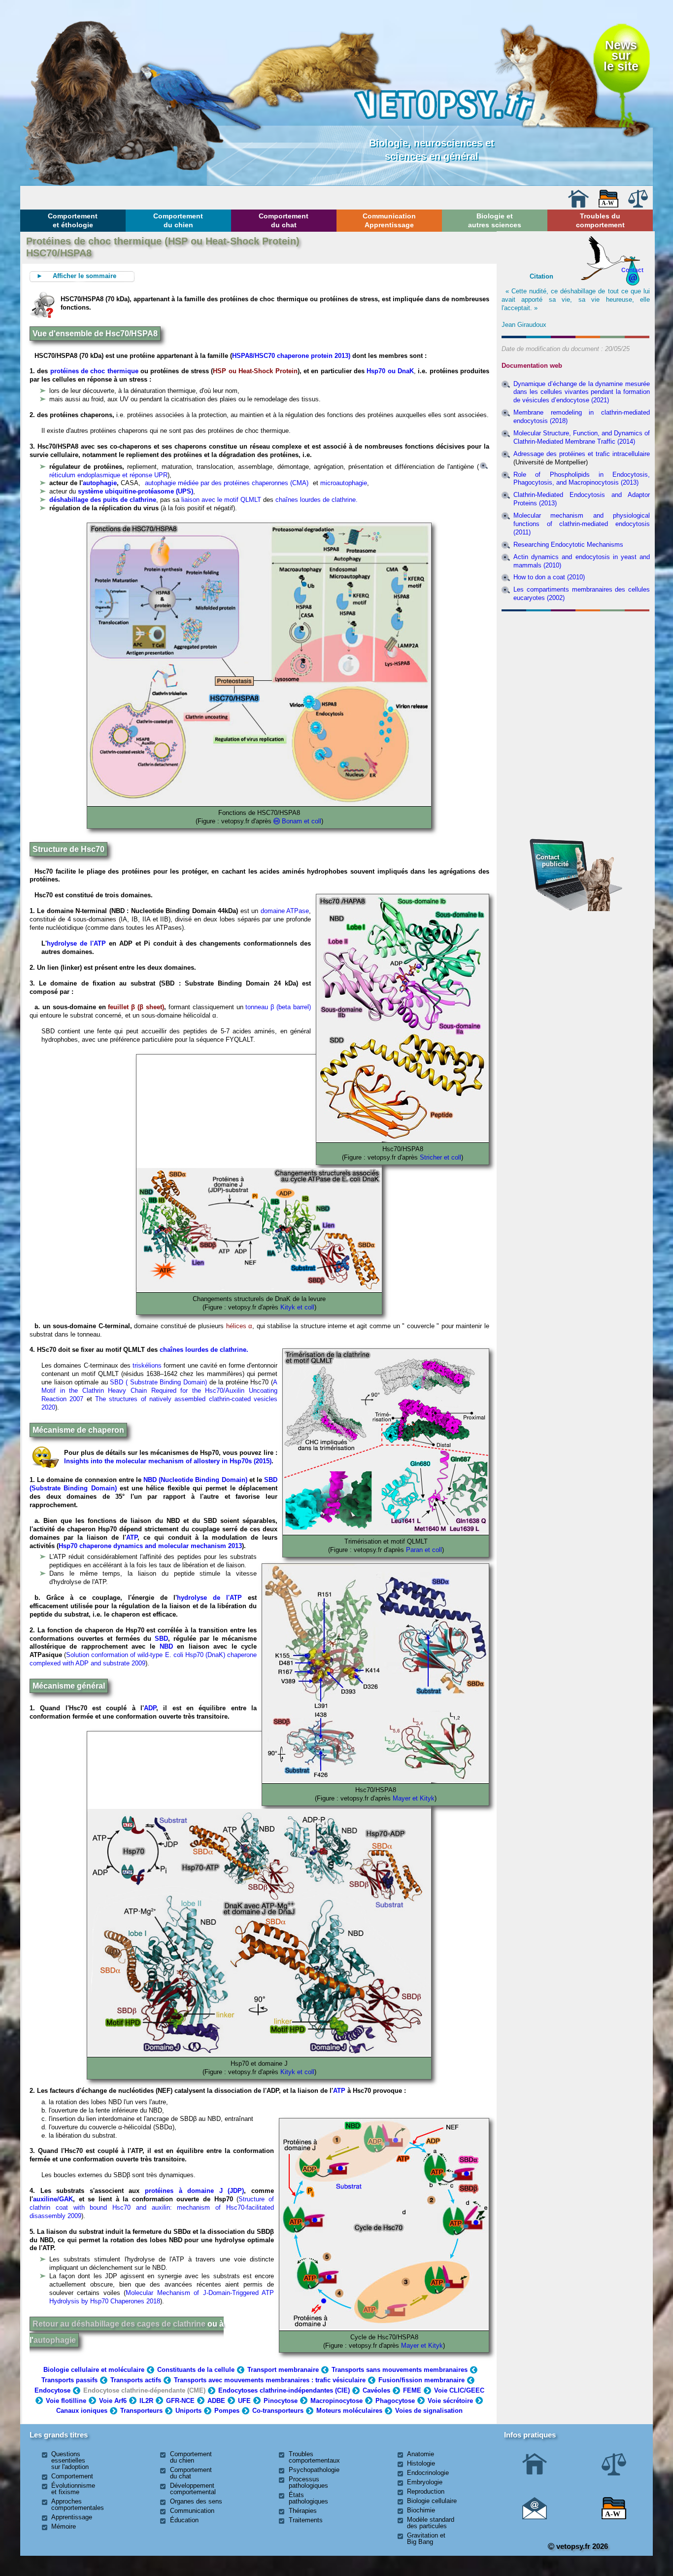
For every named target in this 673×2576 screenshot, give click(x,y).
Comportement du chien (178, 220)
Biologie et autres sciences (495, 220)
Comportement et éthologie (73, 220)
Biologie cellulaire (432, 2501)
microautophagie (344, 483)
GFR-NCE (180, 2401)
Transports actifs (136, 2380)
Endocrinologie (428, 2473)
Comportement (72, 2476)
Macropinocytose (336, 2401)
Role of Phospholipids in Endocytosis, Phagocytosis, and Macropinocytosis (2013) (582, 479)
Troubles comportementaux (314, 2457)
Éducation (184, 2520)
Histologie (421, 2463)
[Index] (608, 205)
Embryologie (425, 2482)
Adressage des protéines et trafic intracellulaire (582, 454)
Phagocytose (395, 2401)
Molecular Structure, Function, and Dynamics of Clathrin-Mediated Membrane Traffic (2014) (582, 437)
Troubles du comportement (600, 220)
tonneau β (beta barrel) (278, 1007)
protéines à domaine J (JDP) (194, 2191)
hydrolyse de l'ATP (76, 943)
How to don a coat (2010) (549, 577)
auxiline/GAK (53, 2199)
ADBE (216, 2401)
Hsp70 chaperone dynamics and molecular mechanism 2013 (150, 1546)
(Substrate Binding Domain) (73, 1488)
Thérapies (303, 2511)
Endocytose (52, 2390)
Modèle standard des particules (431, 2523)
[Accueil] (578, 205)
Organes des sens (196, 2501)
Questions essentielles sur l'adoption (70, 2460)
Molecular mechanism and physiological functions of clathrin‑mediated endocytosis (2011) (582, 524)
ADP (150, 1708)
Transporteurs (141, 2411)
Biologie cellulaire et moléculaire (94, 2370)
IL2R (146, 2401)
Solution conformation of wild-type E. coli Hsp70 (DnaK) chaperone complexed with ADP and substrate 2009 (143, 1659)
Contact (632, 270)
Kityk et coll (297, 1307)
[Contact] (535, 2517)
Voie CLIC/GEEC (459, 2390)
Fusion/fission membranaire (421, 2380)
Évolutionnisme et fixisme (73, 2489)
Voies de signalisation (429, 2411)
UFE (244, 2401)
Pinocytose (281, 2401)
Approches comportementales (78, 2505)
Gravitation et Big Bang (426, 2539)
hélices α (239, 1326)
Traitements (306, 2520)
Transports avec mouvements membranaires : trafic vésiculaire (270, 2380)
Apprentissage (72, 2517)
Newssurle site (621, 56)
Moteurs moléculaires (349, 2411)
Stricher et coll (440, 1157)
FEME (412, 2390)
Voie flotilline (66, 2401)
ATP (132, 1537)
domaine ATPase (285, 911)
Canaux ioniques (82, 2411)
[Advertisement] (576, 669)
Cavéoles (376, 2390)
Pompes (227, 2411)
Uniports (188, 2411)
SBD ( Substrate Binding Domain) (158, 1382)
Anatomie (421, 2454)
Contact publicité (552, 861)
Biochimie (421, 2510)
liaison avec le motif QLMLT (221, 500)
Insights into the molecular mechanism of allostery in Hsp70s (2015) (168, 1461)
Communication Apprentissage (389, 220)
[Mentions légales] (638, 205)
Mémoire (64, 2526)
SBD (271, 1480)
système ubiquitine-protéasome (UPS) (135, 491)
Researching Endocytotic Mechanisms (568, 545)
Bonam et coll (302, 821)
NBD (166, 1646)
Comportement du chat (284, 220)
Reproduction (426, 2491)
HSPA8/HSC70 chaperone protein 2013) (291, 356)
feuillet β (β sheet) (136, 1007)
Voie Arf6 (113, 2401)
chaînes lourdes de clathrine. (317, 500)
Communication (192, 2511)
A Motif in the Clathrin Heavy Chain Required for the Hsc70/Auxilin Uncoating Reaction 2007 (159, 1391)
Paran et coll (424, 1550)
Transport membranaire (283, 2370)
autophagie (100, 483)
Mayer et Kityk (414, 1798)
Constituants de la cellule (196, 2370)
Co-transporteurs (278, 2411)
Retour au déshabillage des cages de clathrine (119, 2324)
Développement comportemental (193, 2489)
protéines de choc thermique (94, 371)
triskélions (147, 1365)
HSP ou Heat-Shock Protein (255, 371)
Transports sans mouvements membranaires (400, 2370)
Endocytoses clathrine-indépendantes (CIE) (284, 2390)
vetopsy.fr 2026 (581, 2546)
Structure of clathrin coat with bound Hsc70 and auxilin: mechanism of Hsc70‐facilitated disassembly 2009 (152, 2207)
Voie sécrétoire (450, 2401)
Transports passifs (69, 2380)
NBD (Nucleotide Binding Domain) (195, 1480)
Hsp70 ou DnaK (390, 371)
